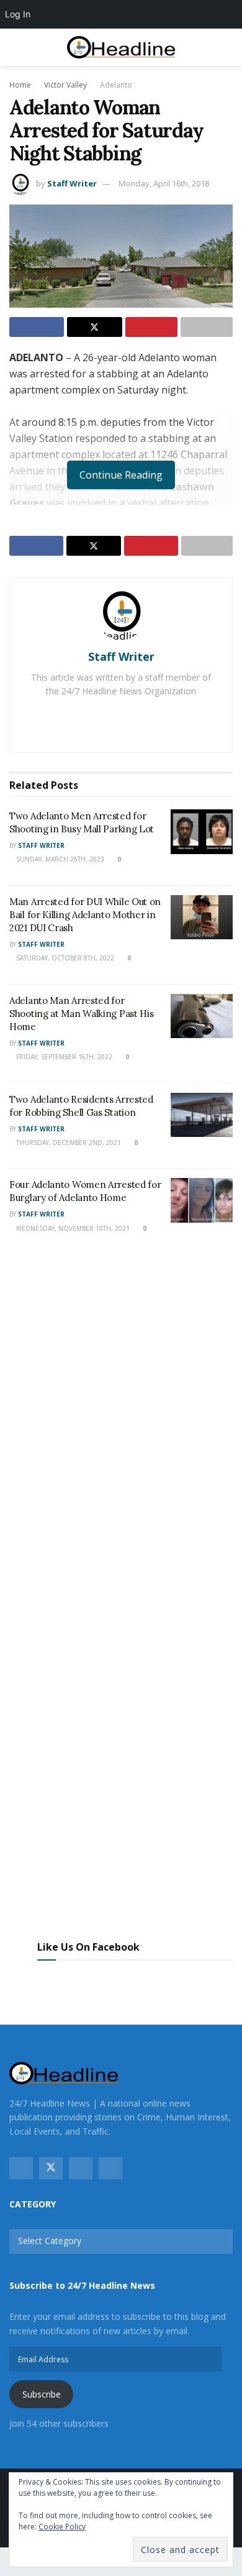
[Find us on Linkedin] (110, 2168)
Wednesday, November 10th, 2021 (72, 1228)
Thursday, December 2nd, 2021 (68, 1143)
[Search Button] (227, 47)
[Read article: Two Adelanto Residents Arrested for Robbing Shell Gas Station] (202, 1115)
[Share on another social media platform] (207, 327)
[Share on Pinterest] (151, 327)
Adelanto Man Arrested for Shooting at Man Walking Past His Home (81, 1014)
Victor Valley (65, 85)
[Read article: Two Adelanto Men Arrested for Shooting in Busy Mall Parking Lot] (202, 832)
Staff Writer (72, 183)
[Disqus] (121, 1427)
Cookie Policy (62, 2527)
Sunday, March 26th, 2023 (59, 859)
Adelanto (116, 85)
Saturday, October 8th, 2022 (64, 958)
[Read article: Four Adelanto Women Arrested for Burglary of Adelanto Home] (202, 1200)
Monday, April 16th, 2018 (164, 183)
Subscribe (42, 2394)
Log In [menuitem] (18, 14)
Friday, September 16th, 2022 (63, 1057)
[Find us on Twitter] (51, 2168)
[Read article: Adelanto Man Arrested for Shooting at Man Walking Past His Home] (202, 1016)
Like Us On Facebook (88, 1947)
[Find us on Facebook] (21, 2168)
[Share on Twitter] (94, 327)
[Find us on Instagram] (81, 2168)
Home (20, 85)
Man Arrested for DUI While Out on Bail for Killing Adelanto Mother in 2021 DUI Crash (85, 915)
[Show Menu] (15, 47)
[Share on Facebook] (37, 327)
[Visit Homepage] (121, 48)
